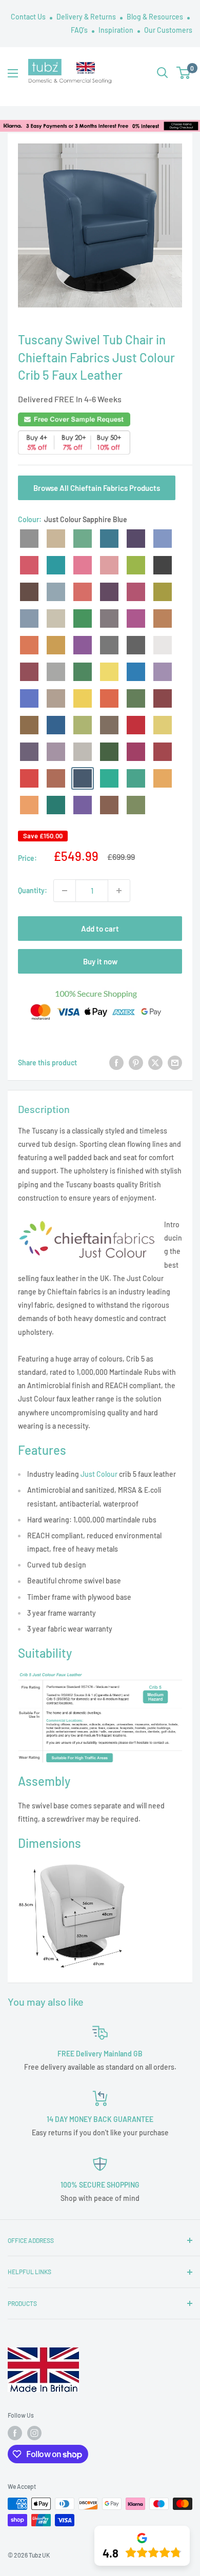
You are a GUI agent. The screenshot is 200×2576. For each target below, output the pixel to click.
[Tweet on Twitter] (155, 1063)
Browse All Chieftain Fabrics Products (97, 488)
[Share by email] (175, 1063)
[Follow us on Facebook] (15, 2433)
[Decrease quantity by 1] (65, 891)
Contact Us (29, 17)
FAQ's (80, 30)
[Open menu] (13, 73)
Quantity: (33, 890)
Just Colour (99, 1474)
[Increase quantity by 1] (119, 891)
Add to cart (100, 929)
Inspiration (117, 30)
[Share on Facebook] (116, 1063)
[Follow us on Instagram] (34, 2433)
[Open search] (163, 73)
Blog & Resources (156, 17)
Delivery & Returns (87, 17)
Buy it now (100, 961)
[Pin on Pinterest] (136, 1063)
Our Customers (168, 30)
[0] (184, 73)
